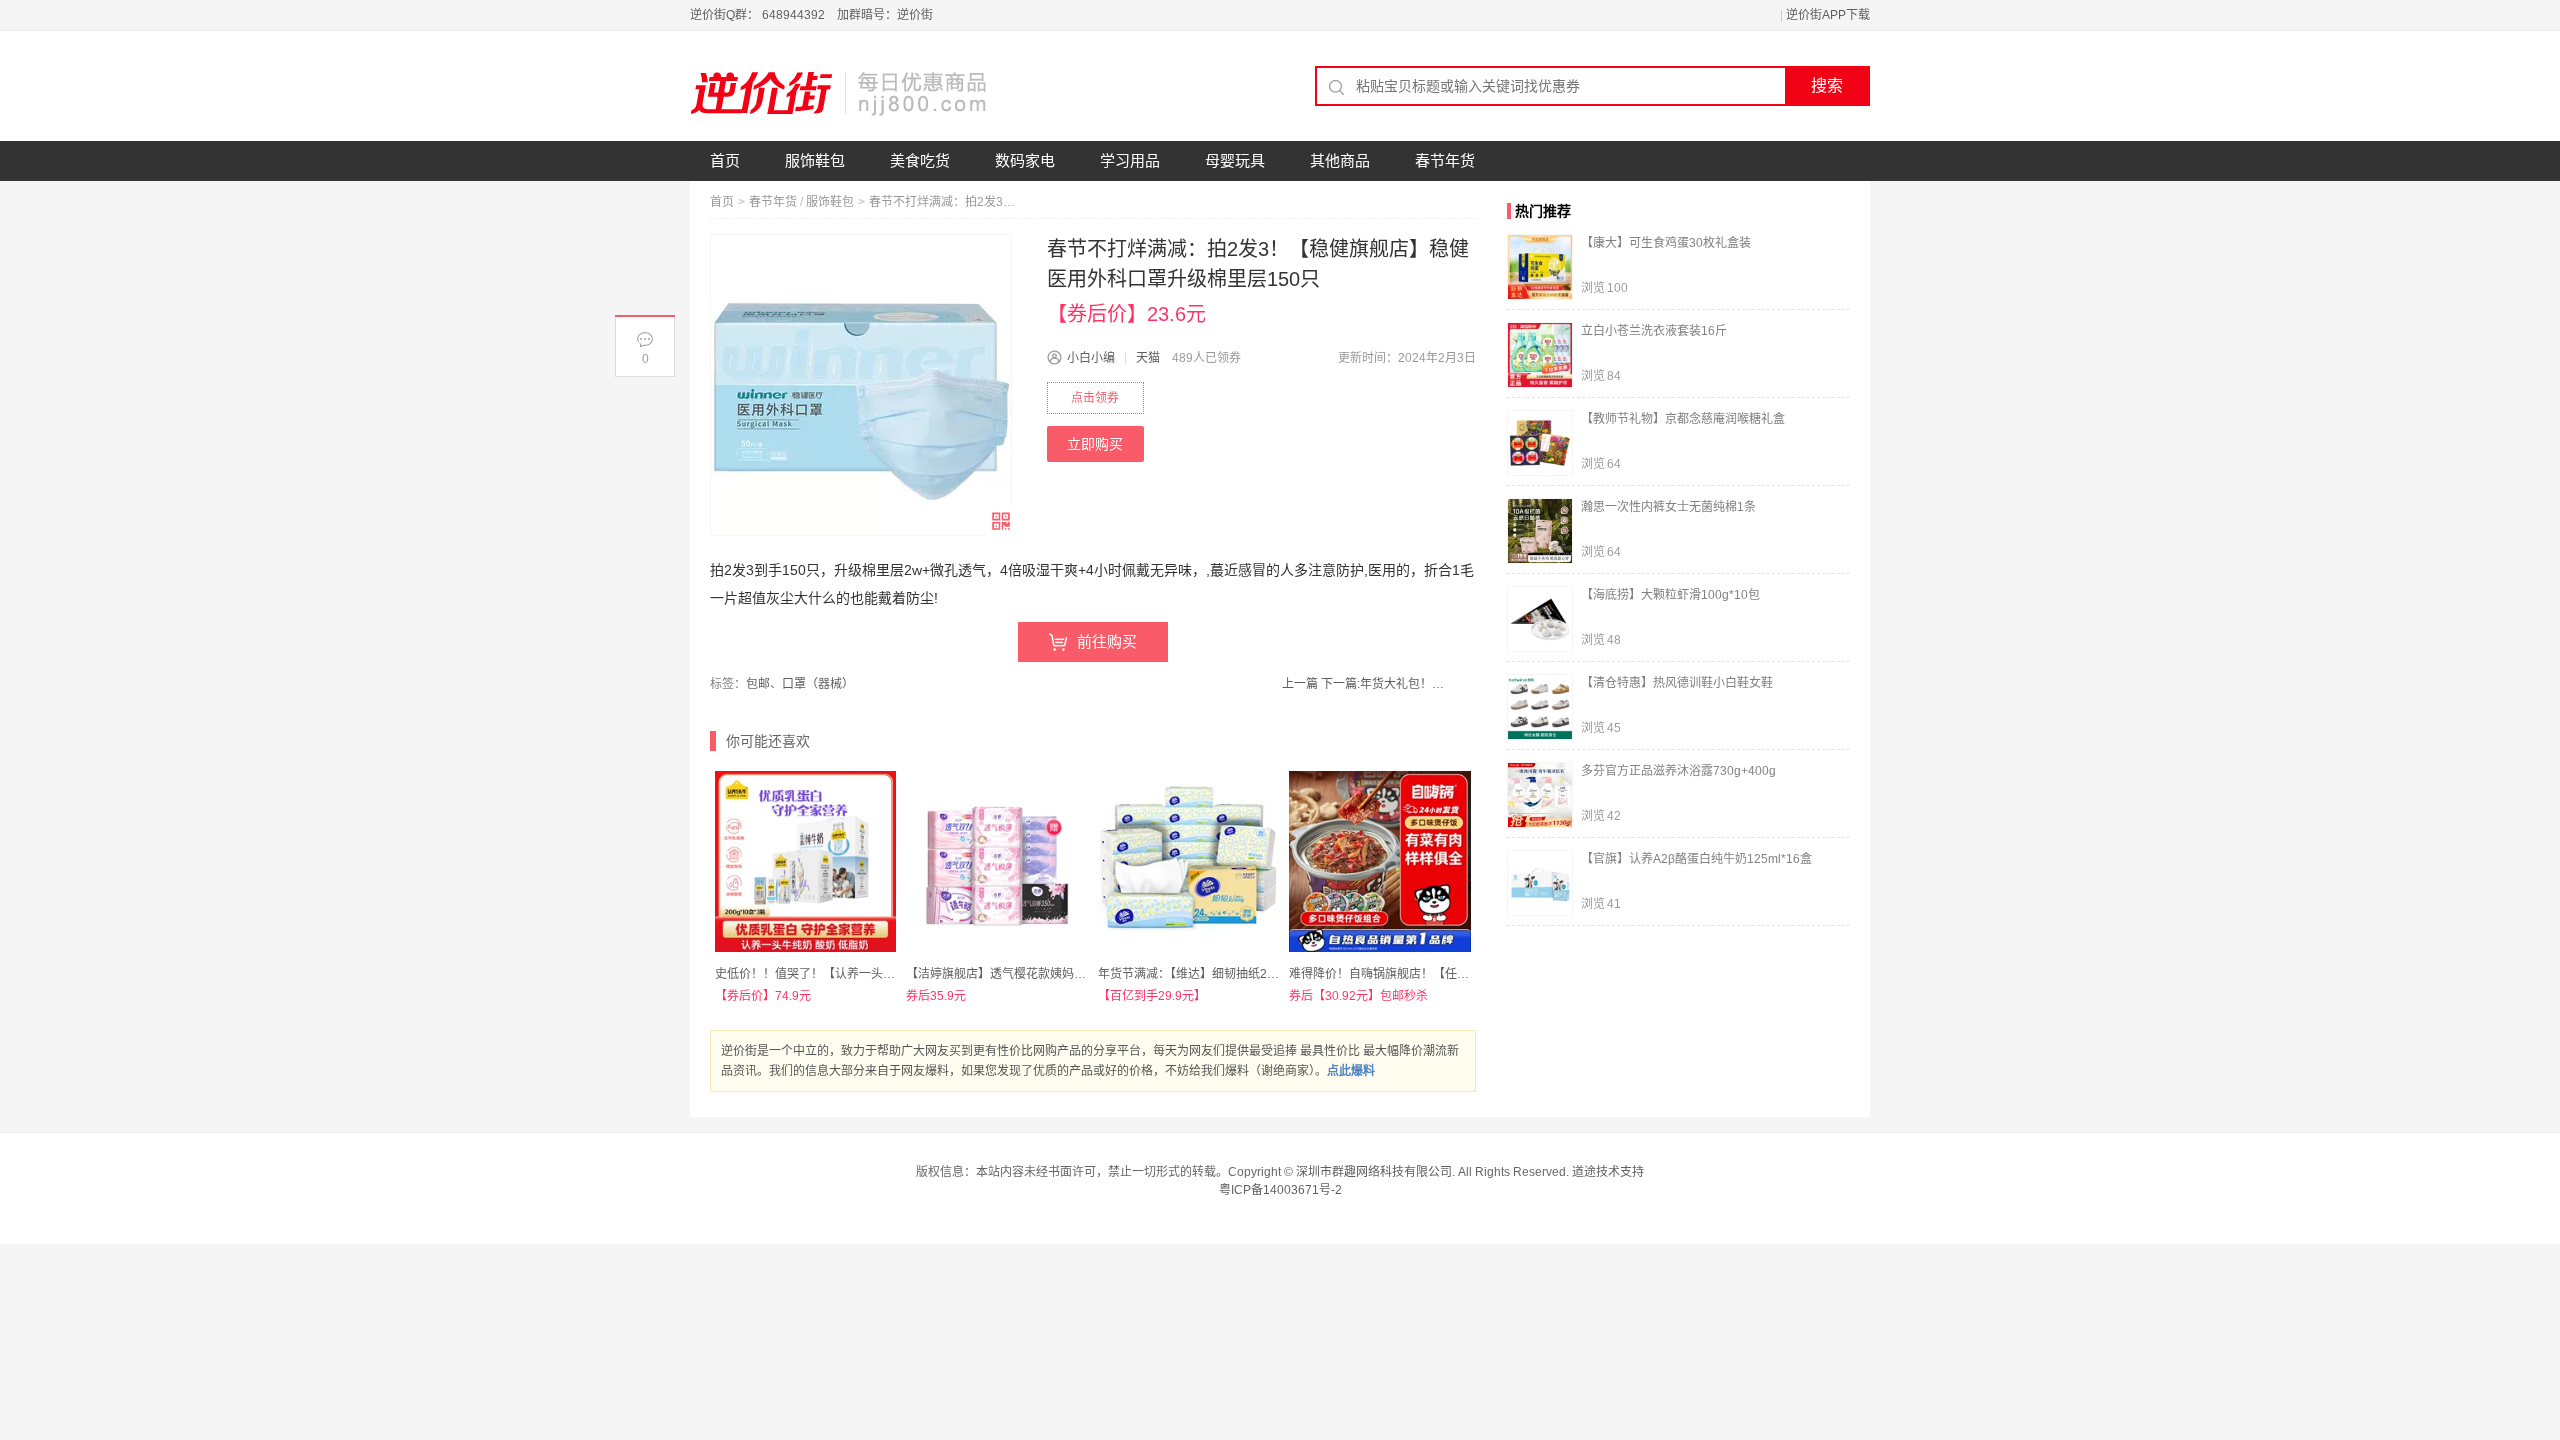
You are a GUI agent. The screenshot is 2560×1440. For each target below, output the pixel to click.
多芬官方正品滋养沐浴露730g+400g (1678, 771)
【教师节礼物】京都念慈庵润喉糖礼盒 (1683, 419)
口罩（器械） (818, 684)
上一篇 (1300, 684)
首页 (725, 160)
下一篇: (1385, 684)
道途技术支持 (1608, 1172)
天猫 (1148, 358)
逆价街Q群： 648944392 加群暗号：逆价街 (811, 15)
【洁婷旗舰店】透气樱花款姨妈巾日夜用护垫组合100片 (1054, 974)
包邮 (758, 684)
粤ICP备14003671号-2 (1280, 1190)
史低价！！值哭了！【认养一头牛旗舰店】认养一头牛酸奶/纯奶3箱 (894, 974)
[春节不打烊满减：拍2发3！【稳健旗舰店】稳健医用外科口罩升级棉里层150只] (861, 385)
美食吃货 (920, 160)
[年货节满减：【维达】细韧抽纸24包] (1188, 861)
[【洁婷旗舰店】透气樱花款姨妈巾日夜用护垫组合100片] (996, 861)
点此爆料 (1351, 1071)
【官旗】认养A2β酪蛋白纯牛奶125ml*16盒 (1696, 859)
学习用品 (1130, 160)
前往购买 (1107, 641)
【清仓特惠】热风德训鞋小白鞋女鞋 (1677, 683)
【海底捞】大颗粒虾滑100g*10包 (1670, 595)
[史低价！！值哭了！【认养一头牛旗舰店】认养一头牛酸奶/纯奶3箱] (805, 861)
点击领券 (1095, 398)
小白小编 (1091, 358)
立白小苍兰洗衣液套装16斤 (1654, 331)
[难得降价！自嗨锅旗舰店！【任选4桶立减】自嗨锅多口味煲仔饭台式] (1379, 861)
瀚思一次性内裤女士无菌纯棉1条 (1668, 507)
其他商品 (1340, 160)
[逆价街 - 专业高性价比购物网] (840, 93)
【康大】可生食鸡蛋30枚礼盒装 (1666, 243)
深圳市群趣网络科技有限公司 (1374, 1172)
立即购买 (1095, 444)
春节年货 (1445, 160)
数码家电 (1025, 160)
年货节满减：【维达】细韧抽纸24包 (1192, 974)
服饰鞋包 (815, 160)
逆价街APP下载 (1828, 15)
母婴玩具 (1235, 160)
